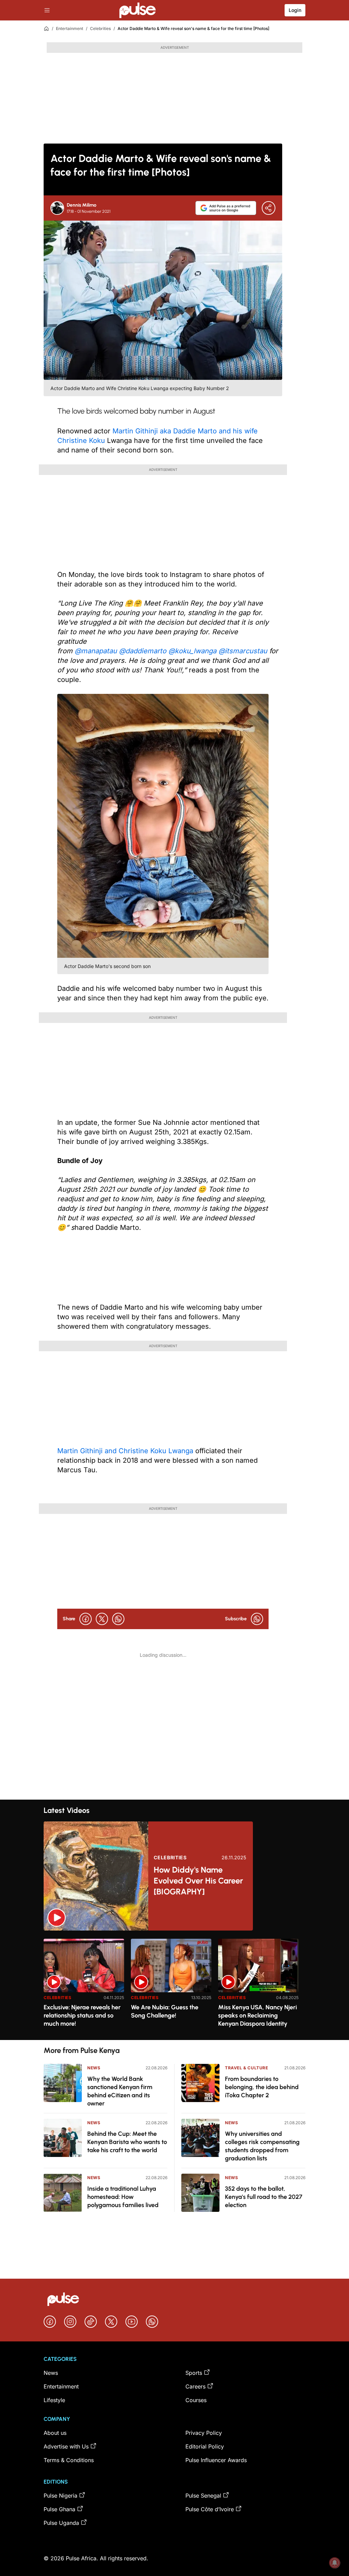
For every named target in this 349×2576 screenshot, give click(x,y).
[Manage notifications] (335, 2563)
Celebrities (100, 28)
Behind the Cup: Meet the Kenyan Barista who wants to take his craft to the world (127, 2142)
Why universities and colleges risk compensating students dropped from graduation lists (262, 2146)
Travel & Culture (247, 2068)
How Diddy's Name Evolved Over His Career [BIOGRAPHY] (198, 1881)
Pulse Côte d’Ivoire (210, 2509)
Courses (196, 2400)
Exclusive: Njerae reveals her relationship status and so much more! (82, 2015)
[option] (84, 1987)
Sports (194, 2373)
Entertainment (70, 28)
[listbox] (174, 1985)
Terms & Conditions (69, 2460)
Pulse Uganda (61, 2523)
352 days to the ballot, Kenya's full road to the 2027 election (264, 2197)
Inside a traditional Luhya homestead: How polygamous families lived (123, 2197)
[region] (174, 1985)
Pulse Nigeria (60, 2496)
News (94, 2068)
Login (295, 10)
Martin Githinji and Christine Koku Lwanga (126, 1451)
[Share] (269, 208)
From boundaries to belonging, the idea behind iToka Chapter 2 (262, 2087)
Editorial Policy (205, 2446)
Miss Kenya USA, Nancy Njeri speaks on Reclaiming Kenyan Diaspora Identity (257, 2015)
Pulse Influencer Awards (216, 2460)
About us (55, 2433)
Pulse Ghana (59, 2509)
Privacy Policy (204, 2433)
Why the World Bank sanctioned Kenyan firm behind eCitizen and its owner (120, 2091)
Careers (195, 2386)
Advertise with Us (66, 2446)
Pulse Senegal (203, 2496)
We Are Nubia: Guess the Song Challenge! (165, 2011)
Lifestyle (54, 2400)
